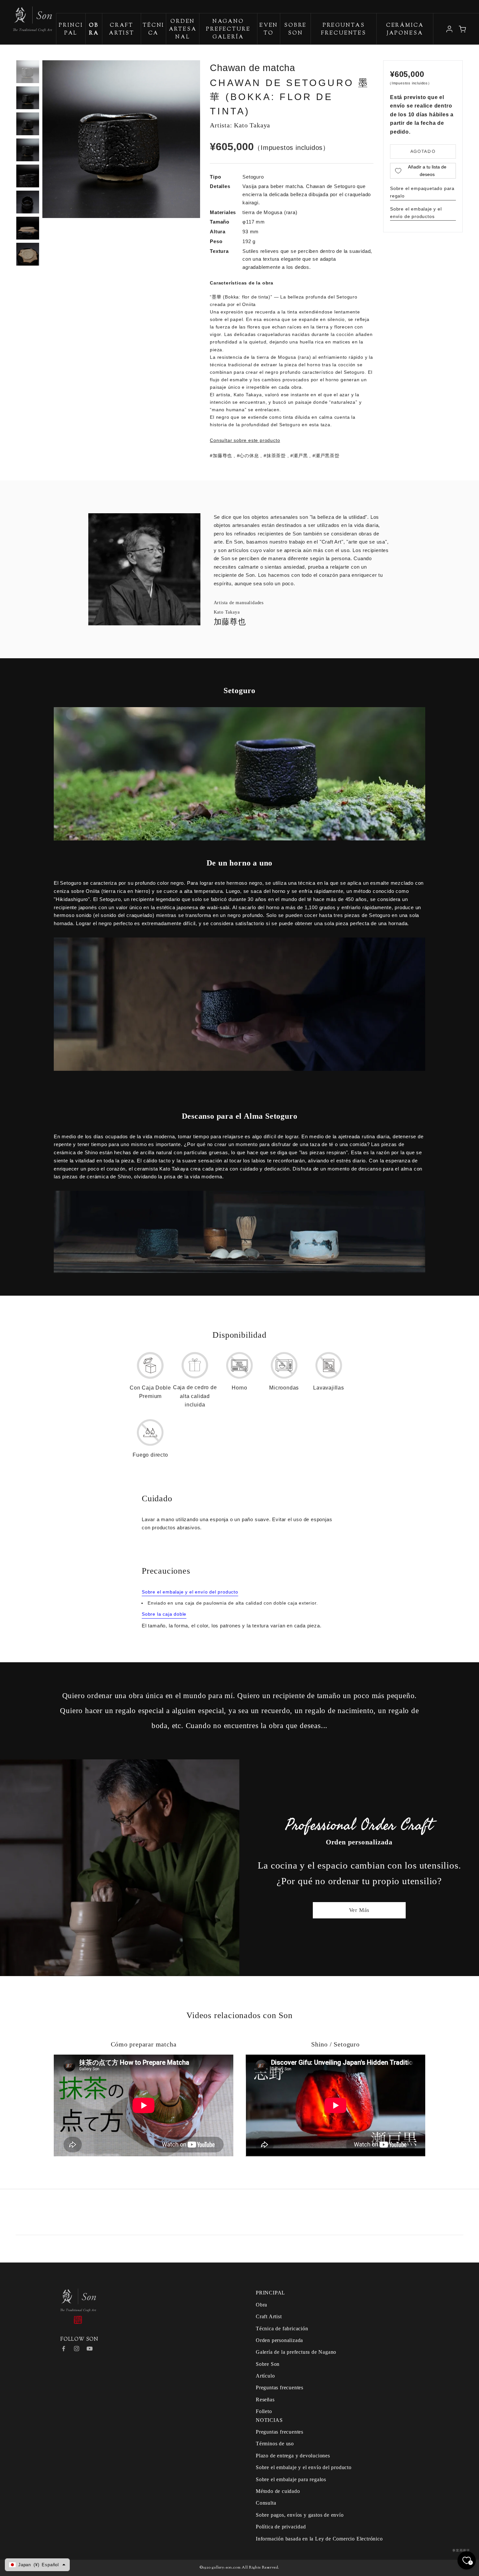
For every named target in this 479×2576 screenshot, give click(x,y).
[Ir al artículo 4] (28, 150)
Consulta (266, 2503)
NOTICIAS (269, 2420)
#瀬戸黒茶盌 (326, 456)
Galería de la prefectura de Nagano (296, 2352)
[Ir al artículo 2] (28, 98)
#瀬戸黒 (299, 456)
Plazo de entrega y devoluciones (293, 2456)
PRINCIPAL (71, 29)
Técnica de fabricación (282, 2329)
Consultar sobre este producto (245, 440)
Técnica (153, 29)
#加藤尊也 (221, 456)
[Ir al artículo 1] (28, 72)
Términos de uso (275, 2444)
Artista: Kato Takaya (240, 125)
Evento (269, 29)
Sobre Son (295, 29)
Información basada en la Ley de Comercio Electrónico (319, 2539)
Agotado (423, 151)
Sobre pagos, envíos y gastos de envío (300, 2515)
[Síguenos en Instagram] (77, 2349)
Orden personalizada (279, 2340)
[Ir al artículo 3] (28, 124)
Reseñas (265, 2400)
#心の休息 (248, 456)
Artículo (265, 2376)
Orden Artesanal (183, 29)
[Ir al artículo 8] (28, 254)
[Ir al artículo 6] (28, 202)
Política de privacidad (281, 2527)
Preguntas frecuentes (344, 29)
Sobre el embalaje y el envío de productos (416, 213)
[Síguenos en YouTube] (90, 2349)
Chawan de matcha (253, 68)
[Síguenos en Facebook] (64, 2349)
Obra (261, 2305)
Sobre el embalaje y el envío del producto (190, 1592)
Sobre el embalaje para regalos (291, 2479)
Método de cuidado (278, 2491)
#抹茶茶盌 (275, 456)
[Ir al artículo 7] (28, 228)
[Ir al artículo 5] (28, 176)
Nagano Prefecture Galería (228, 29)
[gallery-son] (26, 16)
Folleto (264, 2411)
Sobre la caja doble (164, 1614)
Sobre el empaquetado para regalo (422, 192)
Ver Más (359, 1910)
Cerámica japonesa (405, 29)
